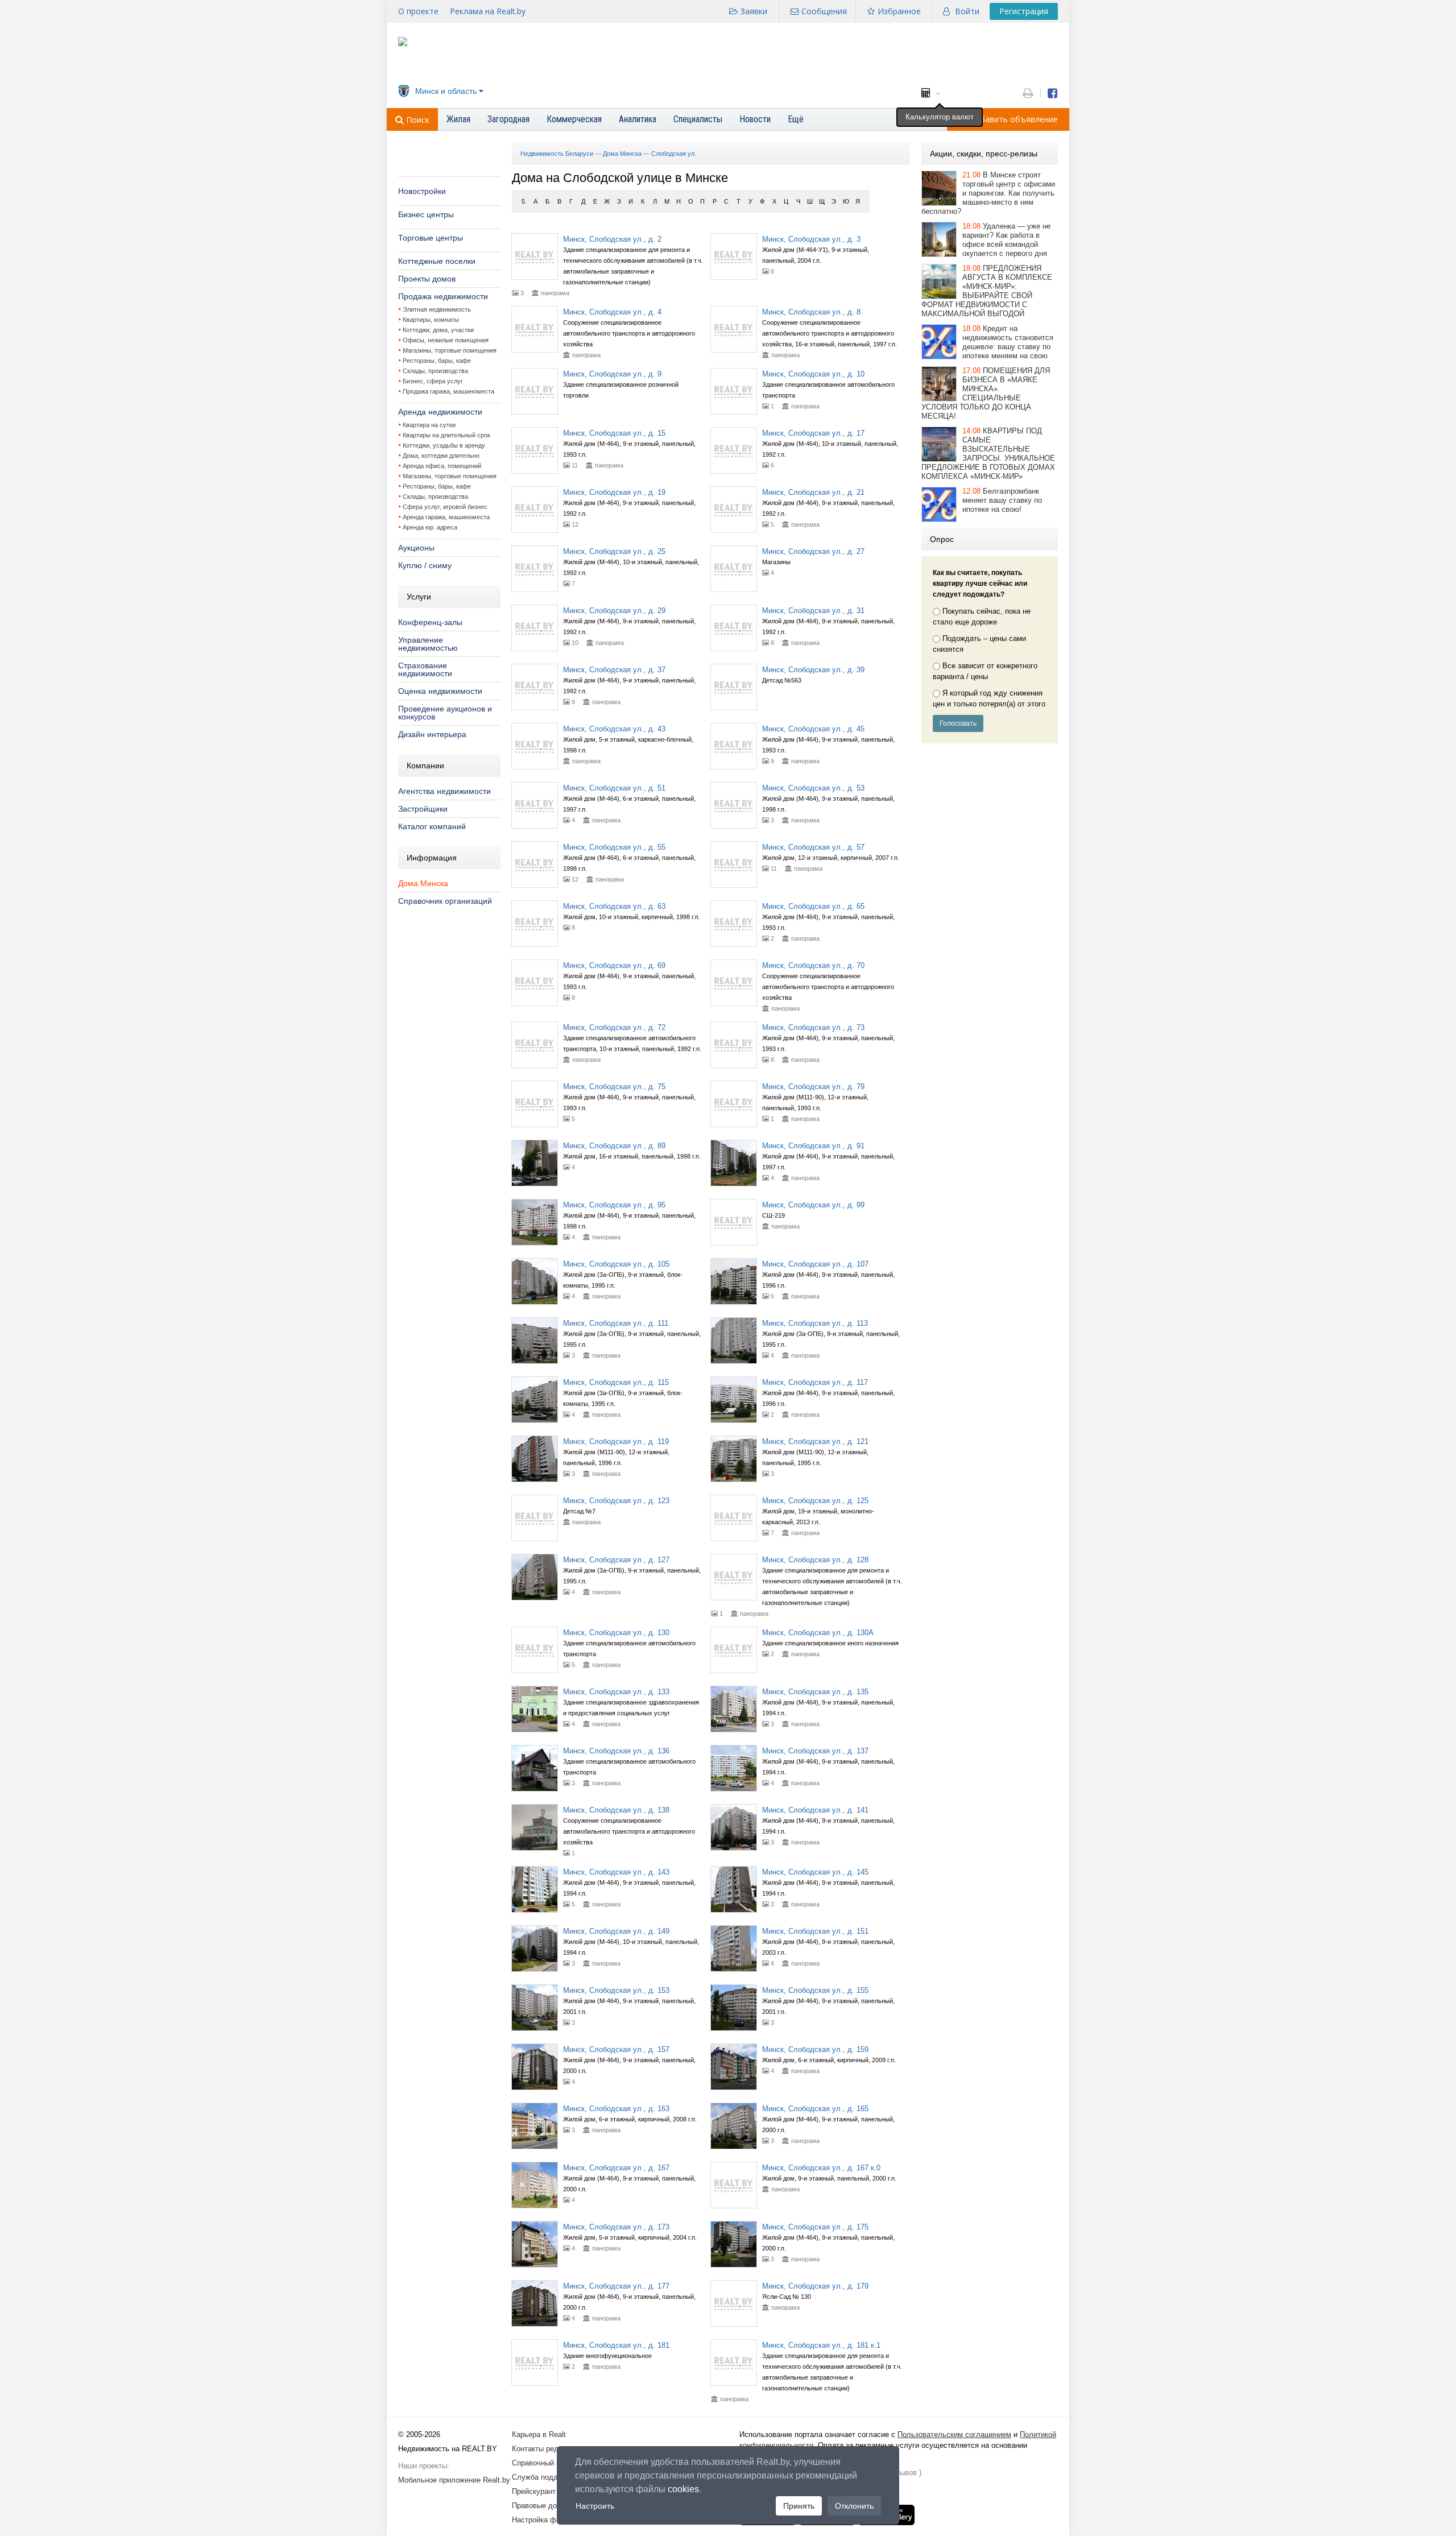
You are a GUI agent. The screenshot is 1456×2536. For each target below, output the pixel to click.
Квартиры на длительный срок (446, 435)
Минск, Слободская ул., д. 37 (614, 670)
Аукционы (416, 548)
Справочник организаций (445, 901)
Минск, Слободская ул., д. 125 (815, 1501)
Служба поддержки (545, 2477)
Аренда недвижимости (440, 412)
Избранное (899, 11)
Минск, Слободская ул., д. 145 (815, 1872)
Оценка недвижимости (440, 691)
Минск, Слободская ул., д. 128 (815, 1560)
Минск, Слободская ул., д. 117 (815, 1382)
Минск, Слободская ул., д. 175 (815, 2227)
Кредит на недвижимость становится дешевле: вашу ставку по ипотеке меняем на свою (1008, 342)
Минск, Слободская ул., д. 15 (614, 433)
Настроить (595, 2506)
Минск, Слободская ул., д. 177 (616, 2286)
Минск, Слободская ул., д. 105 (616, 1264)
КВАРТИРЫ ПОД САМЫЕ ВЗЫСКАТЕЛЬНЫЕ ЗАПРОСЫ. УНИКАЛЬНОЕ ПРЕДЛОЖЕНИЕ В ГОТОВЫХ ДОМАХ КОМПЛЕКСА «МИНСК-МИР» (988, 454)
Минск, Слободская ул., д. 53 (813, 788)
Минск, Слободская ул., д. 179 (815, 2286)
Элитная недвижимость (437, 309)
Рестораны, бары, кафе (437, 361)
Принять (799, 2506)
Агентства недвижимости (444, 791)
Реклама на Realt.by (488, 11)
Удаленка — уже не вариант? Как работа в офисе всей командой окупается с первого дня (1006, 240)
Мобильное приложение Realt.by (454, 2480)
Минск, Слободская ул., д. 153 (616, 1990)
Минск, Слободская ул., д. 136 (616, 1751)
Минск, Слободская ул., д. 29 (614, 611)
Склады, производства (435, 371)
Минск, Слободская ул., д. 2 (612, 239)
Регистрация (1024, 11)
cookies (683, 2489)
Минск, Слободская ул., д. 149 (616, 1931)
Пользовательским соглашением (954, 2434)
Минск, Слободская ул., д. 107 (815, 1264)
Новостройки (422, 191)
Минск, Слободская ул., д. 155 (815, 1990)
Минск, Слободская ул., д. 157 (616, 2049)
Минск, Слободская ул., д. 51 (614, 788)
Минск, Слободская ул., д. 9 (612, 374)
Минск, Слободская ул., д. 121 (815, 1441)
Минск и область (446, 91)
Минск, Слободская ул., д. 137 (815, 1751)
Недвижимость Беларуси (557, 154)
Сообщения (824, 11)
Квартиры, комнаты (431, 320)
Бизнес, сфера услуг (433, 381)
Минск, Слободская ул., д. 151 (815, 1931)
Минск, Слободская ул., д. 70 (813, 965)
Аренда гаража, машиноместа (446, 517)
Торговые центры (431, 238)
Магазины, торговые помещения (450, 350)
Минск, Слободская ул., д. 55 (614, 847)
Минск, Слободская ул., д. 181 (616, 2345)
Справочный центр (544, 2463)
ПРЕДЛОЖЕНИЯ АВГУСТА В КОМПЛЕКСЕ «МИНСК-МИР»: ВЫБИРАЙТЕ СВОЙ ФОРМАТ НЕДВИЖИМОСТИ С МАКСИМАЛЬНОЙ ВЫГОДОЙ (987, 291)
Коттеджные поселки (437, 261)
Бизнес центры (426, 214)
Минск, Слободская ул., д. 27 (813, 551)
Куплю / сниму (425, 565)
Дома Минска (423, 883)
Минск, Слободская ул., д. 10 (813, 374)
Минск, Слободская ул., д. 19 (614, 492)
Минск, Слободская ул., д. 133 (616, 1692)
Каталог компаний (432, 826)
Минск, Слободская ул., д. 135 (815, 1692)
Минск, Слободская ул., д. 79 (813, 1087)
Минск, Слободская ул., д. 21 (813, 492)
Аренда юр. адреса (430, 527)
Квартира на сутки (429, 425)
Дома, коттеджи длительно (441, 456)
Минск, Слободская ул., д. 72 (614, 1027)
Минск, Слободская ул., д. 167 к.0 (821, 2168)
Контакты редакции (545, 2449)
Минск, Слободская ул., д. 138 (616, 1810)
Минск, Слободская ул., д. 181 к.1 (821, 2345)
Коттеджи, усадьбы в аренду (444, 445)
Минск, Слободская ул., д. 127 (616, 1560)
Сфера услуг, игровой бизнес (445, 507)
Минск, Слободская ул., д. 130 (616, 1633)
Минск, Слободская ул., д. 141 (815, 1810)
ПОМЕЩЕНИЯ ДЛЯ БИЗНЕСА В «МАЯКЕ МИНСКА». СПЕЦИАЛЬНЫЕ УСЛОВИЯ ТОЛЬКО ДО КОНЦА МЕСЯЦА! (986, 393)
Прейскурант (534, 2491)
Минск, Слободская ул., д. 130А (818, 1633)
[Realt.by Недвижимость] (403, 44)
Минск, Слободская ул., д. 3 (811, 239)
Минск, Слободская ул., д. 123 (616, 1501)
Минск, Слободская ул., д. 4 (612, 312)
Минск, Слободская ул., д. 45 (813, 729)
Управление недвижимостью (428, 644)
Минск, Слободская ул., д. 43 (614, 729)
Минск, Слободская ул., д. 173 (616, 2227)
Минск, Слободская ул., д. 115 (616, 1382)
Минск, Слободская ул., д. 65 (813, 906)
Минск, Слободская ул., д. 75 (614, 1087)
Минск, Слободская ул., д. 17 (813, 433)
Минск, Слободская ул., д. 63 (614, 906)
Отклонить (854, 2506)
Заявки (754, 11)
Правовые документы (549, 2506)
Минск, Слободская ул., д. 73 (813, 1027)
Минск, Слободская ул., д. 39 (813, 670)
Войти (967, 11)
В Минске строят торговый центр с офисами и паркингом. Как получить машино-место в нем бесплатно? (988, 193)
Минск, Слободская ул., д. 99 (813, 1205)
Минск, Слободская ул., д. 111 (616, 1323)
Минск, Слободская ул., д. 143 (616, 1872)
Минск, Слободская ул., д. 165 (815, 2109)
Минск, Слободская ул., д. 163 (616, 2109)
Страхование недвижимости (425, 669)
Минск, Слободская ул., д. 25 (614, 551)
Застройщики (423, 809)
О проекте (418, 11)
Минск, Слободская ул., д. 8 (811, 312)
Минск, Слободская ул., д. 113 (815, 1323)
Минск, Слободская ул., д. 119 (616, 1441)
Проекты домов (427, 279)
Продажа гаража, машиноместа (448, 391)
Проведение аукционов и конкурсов (445, 713)
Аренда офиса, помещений (442, 466)
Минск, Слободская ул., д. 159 (815, 2049)
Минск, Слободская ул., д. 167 (616, 2168)
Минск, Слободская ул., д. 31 (813, 611)
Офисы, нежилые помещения (446, 340)
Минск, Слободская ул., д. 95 (614, 1205)
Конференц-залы (430, 622)
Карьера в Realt (539, 2434)
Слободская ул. (674, 154)
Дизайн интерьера (432, 734)
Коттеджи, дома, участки (438, 330)
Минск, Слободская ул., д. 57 (813, 847)
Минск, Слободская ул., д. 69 (614, 965)
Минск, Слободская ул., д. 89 (614, 1146)
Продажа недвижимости (443, 296)
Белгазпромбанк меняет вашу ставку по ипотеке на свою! (1002, 500)
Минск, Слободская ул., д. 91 (813, 1146)
